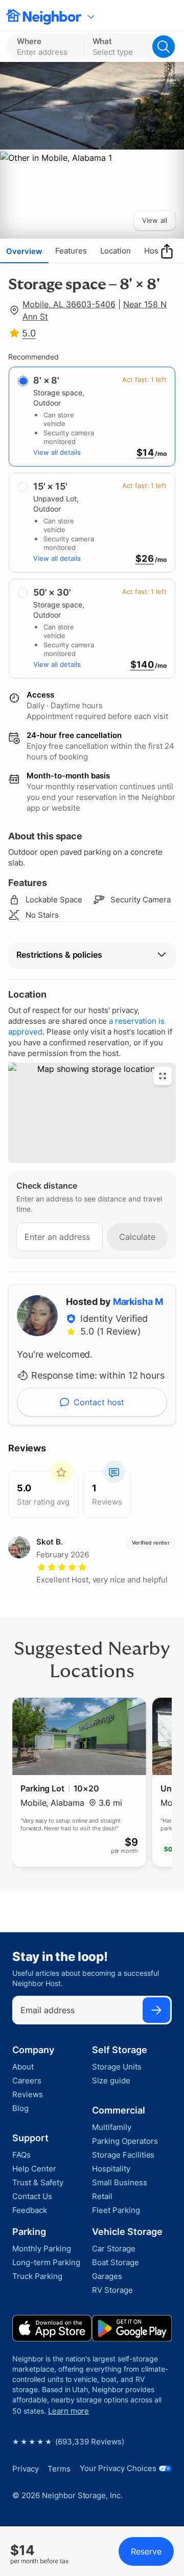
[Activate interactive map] (92, 1113)
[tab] (24, 251)
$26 (145, 559)
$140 (142, 665)
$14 (145, 453)
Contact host (99, 1402)
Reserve (146, 2551)
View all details (57, 452)
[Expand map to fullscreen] (163, 1076)
